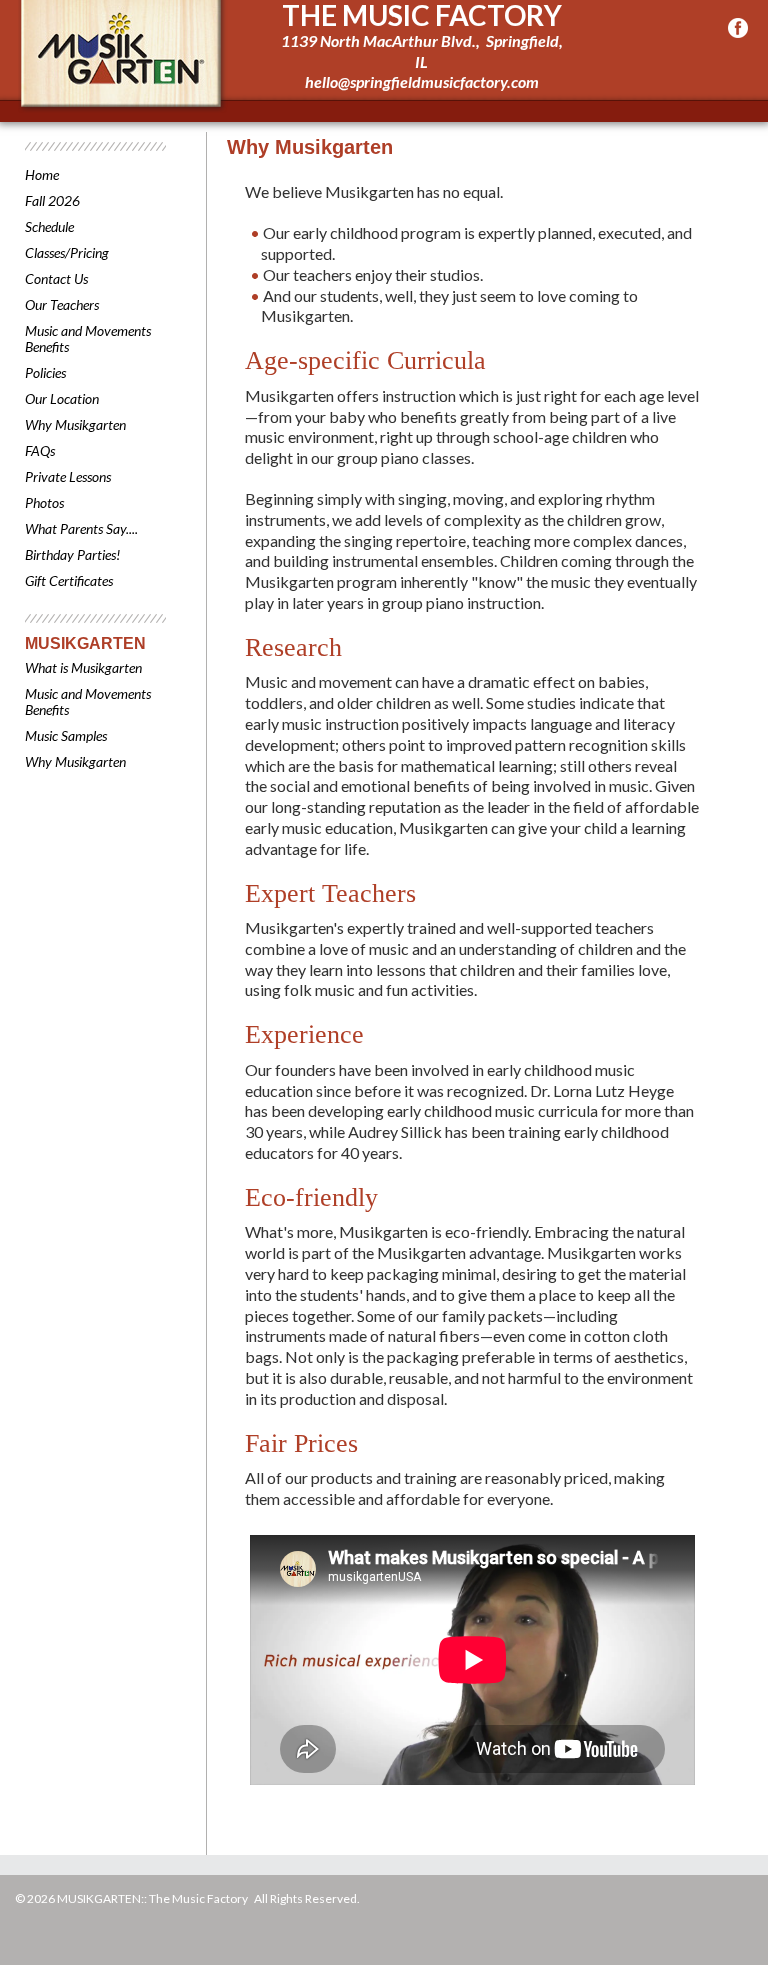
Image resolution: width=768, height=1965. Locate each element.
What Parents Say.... (81, 528)
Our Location (62, 398)
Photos (44, 502)
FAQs (40, 450)
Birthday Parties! (72, 554)
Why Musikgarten (75, 424)
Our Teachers (62, 304)
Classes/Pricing (67, 252)
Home (42, 174)
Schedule (49, 226)
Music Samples (66, 735)
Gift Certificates (69, 580)
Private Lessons (68, 476)
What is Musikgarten (83, 667)
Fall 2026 (52, 200)
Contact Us (56, 278)
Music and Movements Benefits (88, 338)
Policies (45, 372)
